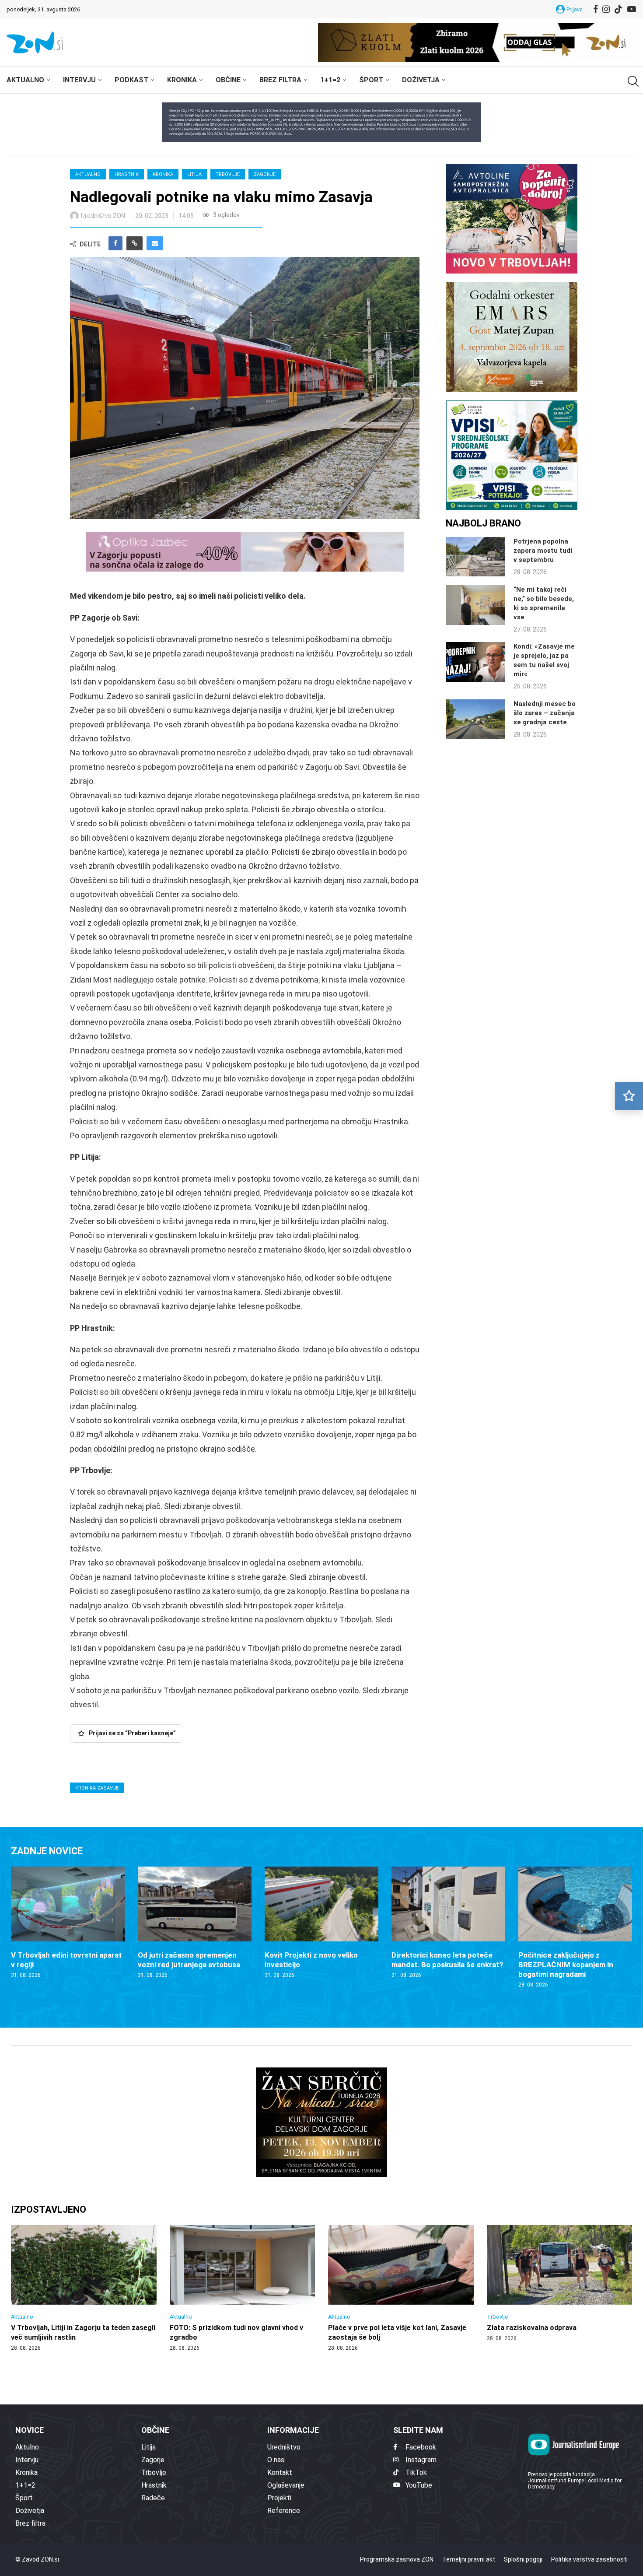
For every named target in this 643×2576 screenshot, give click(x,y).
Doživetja (421, 80)
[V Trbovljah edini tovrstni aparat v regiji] (68, 1923)
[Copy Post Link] (135, 243)
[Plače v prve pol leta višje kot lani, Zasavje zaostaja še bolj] (401, 2288)
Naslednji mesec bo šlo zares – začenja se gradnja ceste (545, 713)
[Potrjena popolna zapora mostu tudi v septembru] (475, 557)
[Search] (632, 81)
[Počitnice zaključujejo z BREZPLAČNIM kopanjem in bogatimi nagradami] (575, 1928)
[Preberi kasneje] (629, 1096)
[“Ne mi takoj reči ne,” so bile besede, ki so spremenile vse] (475, 605)
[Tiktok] (619, 9)
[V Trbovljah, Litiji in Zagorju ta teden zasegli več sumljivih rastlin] (84, 2288)
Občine (228, 80)
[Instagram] (606, 9)
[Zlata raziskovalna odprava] (560, 2284)
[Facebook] (596, 9)
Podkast (131, 80)
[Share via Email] (155, 243)
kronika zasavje (97, 1788)
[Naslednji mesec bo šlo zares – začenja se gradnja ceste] (475, 719)
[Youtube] (632, 9)
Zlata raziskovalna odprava (532, 2328)
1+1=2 (330, 80)
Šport (371, 80)
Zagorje (265, 174)
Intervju (79, 80)
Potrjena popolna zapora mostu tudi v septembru (543, 551)
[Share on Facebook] (115, 243)
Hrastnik (127, 174)
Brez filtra (280, 80)
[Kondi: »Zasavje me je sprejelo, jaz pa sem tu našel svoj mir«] (475, 662)
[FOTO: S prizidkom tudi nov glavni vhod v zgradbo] (243, 2288)
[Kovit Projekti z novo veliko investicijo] (321, 1923)
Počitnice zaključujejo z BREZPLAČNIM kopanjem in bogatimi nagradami (566, 1965)
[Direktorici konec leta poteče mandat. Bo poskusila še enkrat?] (448, 1923)
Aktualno (25, 80)
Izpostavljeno (49, 2209)
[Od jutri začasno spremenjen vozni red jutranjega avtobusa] (195, 1923)
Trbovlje (228, 174)
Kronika (182, 80)
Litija (194, 174)
